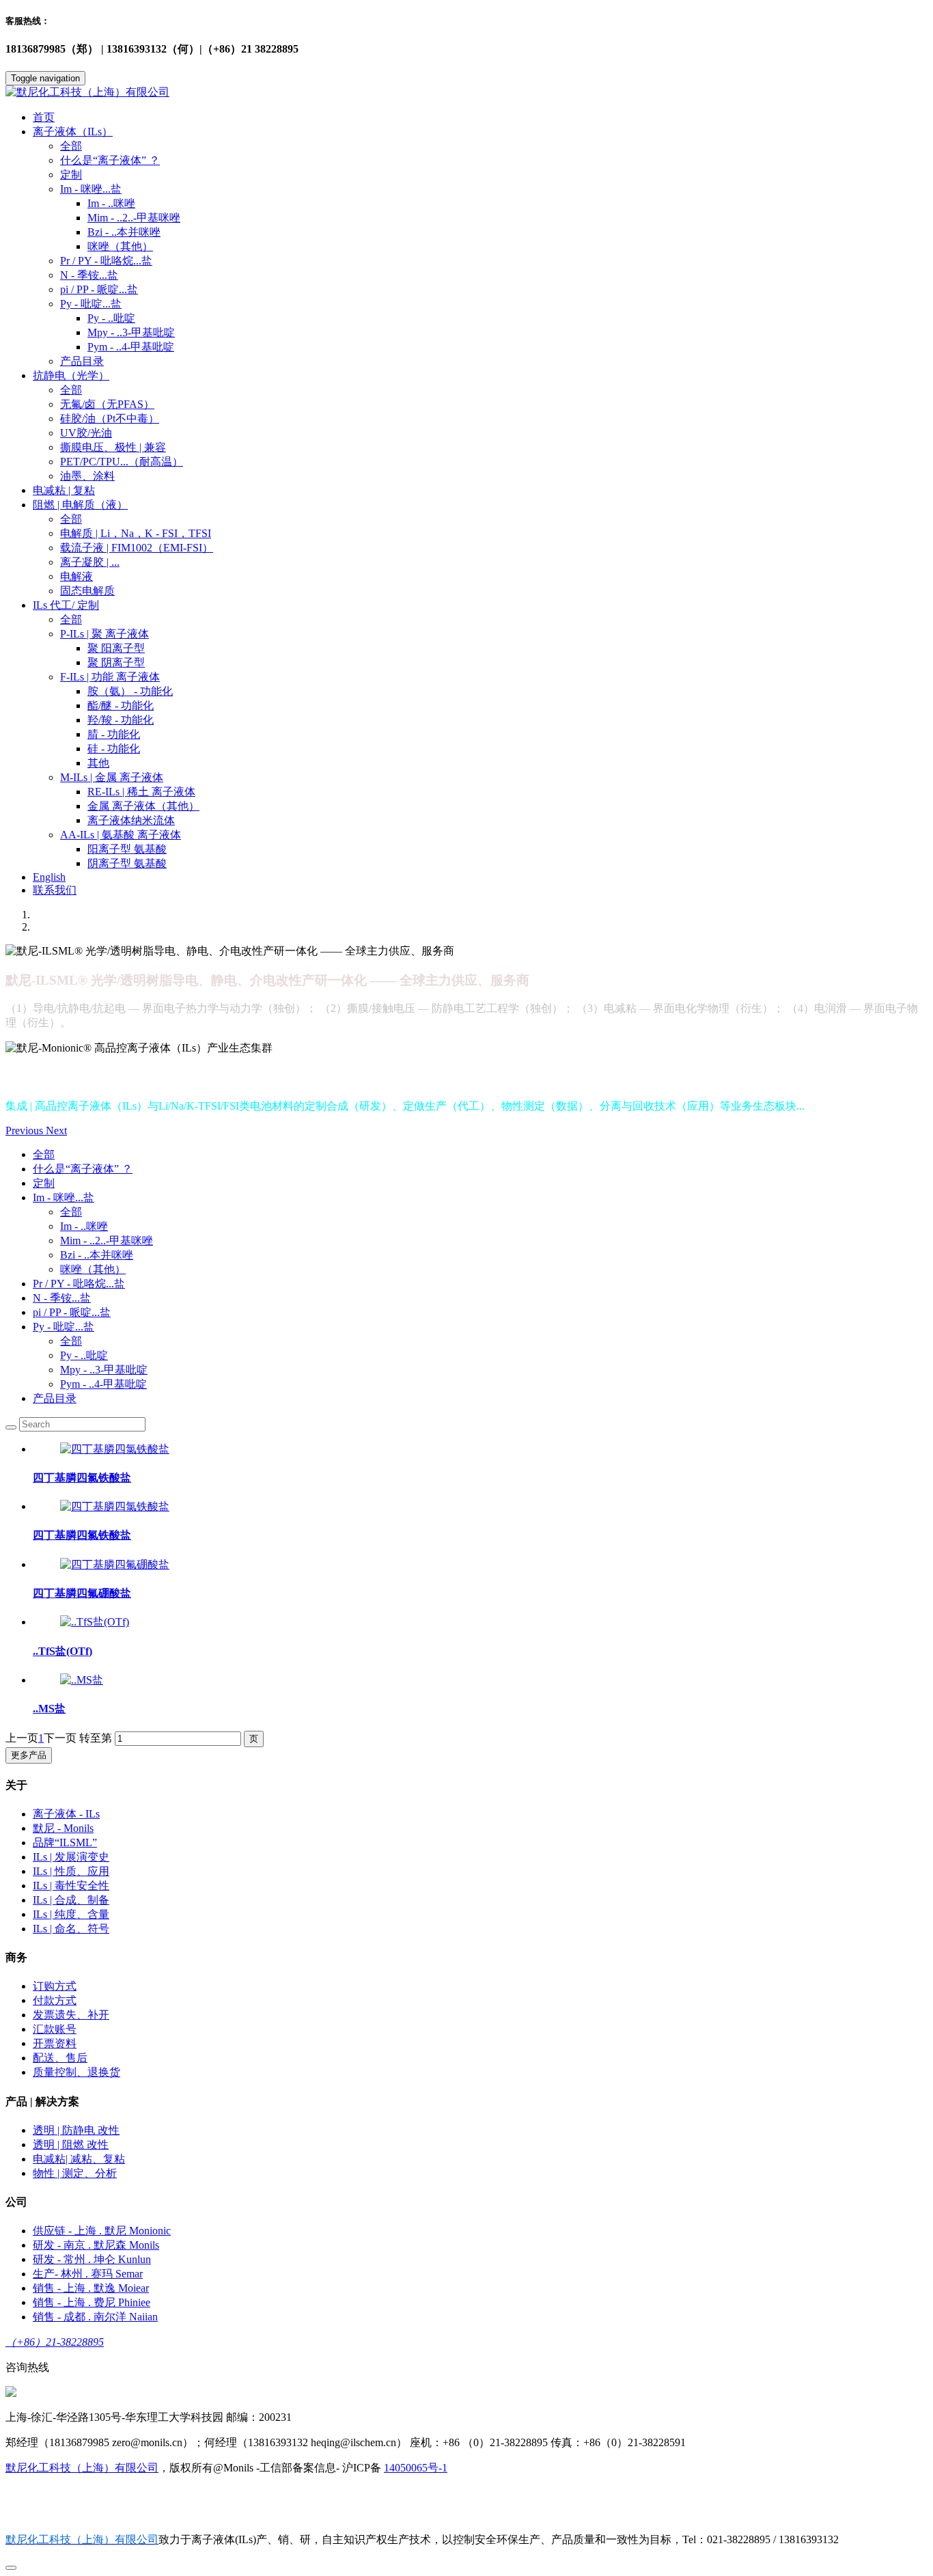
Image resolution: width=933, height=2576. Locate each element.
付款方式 (55, 2000)
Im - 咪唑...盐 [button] (91, 189)
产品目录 (82, 361)
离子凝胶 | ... (90, 562)
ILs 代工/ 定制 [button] (66, 605)
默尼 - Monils (63, 1828)
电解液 (76, 576)
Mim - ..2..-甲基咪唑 (107, 1241)
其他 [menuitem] (98, 763)
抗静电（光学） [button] (71, 375)
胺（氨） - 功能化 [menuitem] (130, 691)
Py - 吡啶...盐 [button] (91, 304)
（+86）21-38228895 (55, 2342)
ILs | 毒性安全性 (71, 1886)
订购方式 (55, 1986)
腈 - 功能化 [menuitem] (114, 734)
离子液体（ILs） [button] (73, 132)
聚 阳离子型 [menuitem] (116, 648)
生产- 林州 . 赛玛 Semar (88, 2274)
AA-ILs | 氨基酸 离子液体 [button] (121, 835)
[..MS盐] (82, 1680)
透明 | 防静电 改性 (76, 2130)
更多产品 (29, 1755)
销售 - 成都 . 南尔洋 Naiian (95, 2317)
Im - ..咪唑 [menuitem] (111, 203)
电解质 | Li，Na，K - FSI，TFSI (136, 533)
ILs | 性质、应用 (71, 1871)
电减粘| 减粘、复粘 (79, 2159)
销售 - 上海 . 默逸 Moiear (91, 2288)
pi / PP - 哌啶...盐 (99, 289)
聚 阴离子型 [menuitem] (116, 662)
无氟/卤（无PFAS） (107, 404)
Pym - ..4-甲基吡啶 (103, 1384)
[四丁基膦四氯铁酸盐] (115, 1449)
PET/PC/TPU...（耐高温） (122, 462)
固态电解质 (87, 591)
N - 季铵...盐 (89, 275)
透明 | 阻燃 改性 (71, 2145)
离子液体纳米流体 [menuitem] (131, 820)
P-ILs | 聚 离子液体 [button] (105, 634)
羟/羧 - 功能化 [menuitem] (121, 720)
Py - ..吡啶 (84, 1355)
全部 (71, 146)
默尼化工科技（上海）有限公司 (82, 2468)
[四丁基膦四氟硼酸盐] (115, 1564)
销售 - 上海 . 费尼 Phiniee (92, 2302)
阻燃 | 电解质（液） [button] (80, 505)
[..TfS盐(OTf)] (95, 1622)
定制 (71, 175)
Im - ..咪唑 (84, 1226)
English (49, 877)
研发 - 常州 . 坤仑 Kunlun (92, 2259)
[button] (26, 1131)
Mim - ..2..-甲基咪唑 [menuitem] (134, 218)
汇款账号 (55, 2029)
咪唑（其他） (93, 1269)
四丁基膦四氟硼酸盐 (82, 1593)
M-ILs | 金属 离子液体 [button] (112, 777)
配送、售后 (60, 2058)
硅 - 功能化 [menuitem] (114, 749)
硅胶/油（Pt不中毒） (110, 419)
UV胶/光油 (86, 433)
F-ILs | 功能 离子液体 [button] (110, 677)
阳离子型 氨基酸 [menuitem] (127, 849)
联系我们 (55, 890)
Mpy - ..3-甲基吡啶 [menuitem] (131, 332)
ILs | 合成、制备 (71, 1900)
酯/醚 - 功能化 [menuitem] (121, 705)
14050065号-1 (416, 2468)
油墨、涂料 (87, 476)
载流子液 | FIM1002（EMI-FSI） (137, 548)
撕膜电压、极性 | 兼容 (113, 447)
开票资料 (55, 2043)
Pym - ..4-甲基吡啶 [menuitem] (131, 347)
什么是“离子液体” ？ (110, 160)
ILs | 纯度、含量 (71, 1914)
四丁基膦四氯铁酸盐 (82, 1478)
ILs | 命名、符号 (71, 1929)
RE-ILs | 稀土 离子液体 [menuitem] (141, 792)
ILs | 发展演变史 (71, 1857)
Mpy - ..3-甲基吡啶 (104, 1370)
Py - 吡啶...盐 (64, 1327)
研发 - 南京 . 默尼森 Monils (96, 2245)
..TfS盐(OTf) (62, 1651)
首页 (44, 117)
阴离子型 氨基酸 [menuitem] (127, 863)
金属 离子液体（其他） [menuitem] (143, 806)
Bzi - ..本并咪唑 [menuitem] (124, 232)
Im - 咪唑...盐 (64, 1197)
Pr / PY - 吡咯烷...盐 (106, 261)
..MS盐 (49, 1709)
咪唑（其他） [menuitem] (120, 246)
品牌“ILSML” (65, 1842)
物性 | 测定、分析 (75, 2173)
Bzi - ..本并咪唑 (97, 1255)
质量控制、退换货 (76, 2072)
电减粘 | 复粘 (64, 490)
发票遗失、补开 (71, 2015)
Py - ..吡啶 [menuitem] (111, 318)
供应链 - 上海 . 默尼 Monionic (102, 2231)
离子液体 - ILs (66, 1814)
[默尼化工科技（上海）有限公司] (466, 93)
